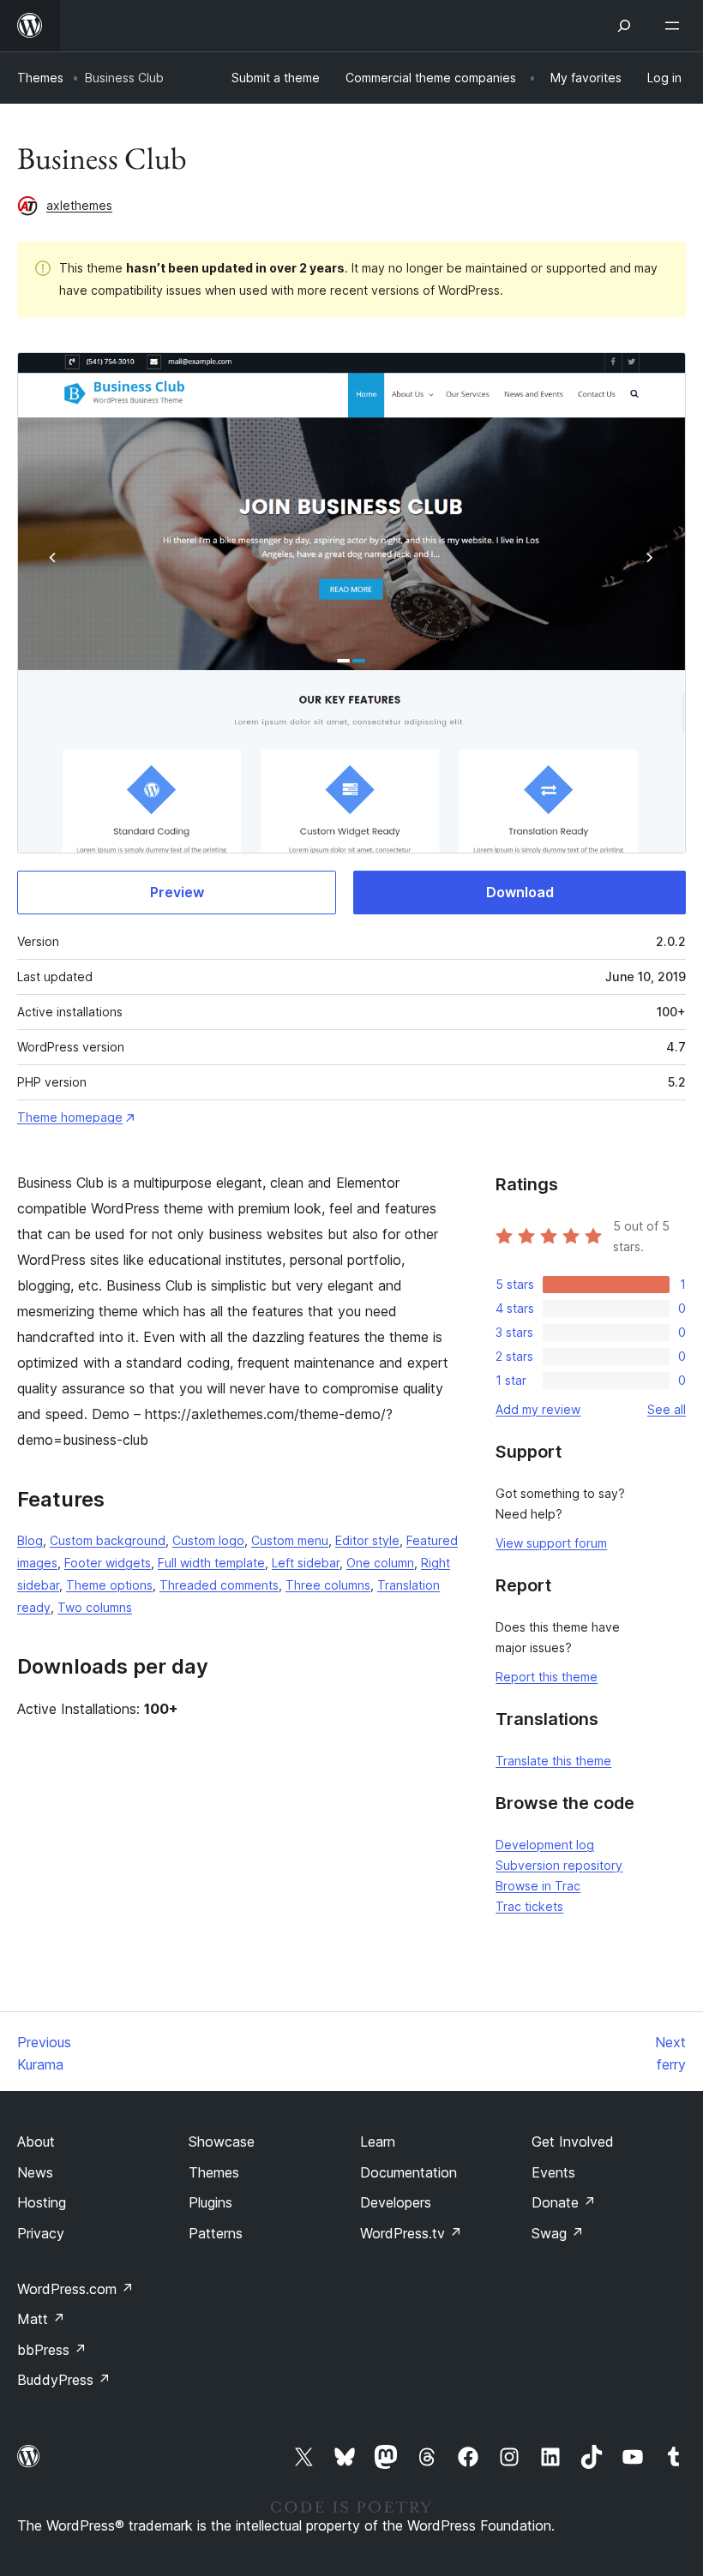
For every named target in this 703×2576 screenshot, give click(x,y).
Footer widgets (108, 1563)
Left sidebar (306, 1563)
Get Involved (573, 2142)
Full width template (211, 1563)
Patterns (216, 2233)
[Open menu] (676, 26)
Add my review (538, 1409)
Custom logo (208, 1540)
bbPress (52, 2350)
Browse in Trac (538, 1886)
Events (553, 2172)
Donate (564, 2202)
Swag (558, 2233)
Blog (30, 1540)
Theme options (109, 1585)
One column (380, 1563)
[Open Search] (624, 26)
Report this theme (547, 1677)
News (35, 2172)
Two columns (95, 1607)
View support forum (551, 1543)
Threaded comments (219, 1585)
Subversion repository (559, 1865)
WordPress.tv (411, 2233)
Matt (41, 2319)
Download (520, 892)
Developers (396, 2202)
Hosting (42, 2202)
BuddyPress (64, 2380)
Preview (177, 892)
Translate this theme (553, 1761)
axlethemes (79, 205)
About (36, 2142)
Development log (545, 1845)
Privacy (41, 2233)
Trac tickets (529, 1906)
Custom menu (290, 1540)
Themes (40, 78)
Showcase (222, 2142)
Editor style (367, 1540)
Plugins (210, 2202)
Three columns (328, 1585)
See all (667, 1409)
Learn (378, 2142)
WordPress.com (75, 2289)
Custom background (108, 1540)
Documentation (409, 2172)
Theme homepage (70, 1117)
